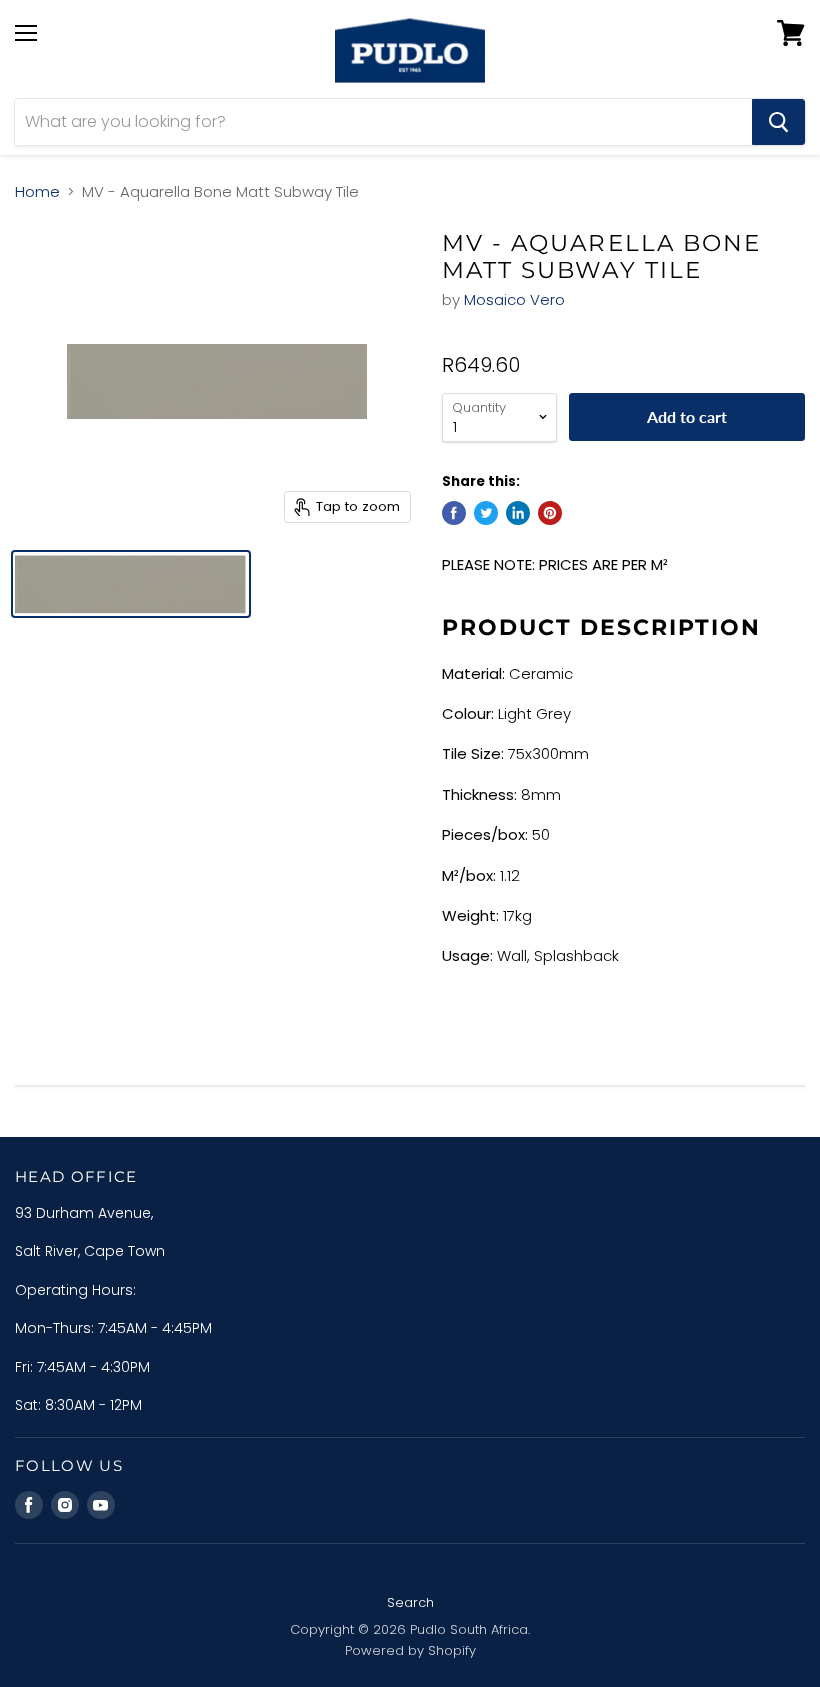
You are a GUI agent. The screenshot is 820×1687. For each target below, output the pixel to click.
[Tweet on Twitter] (486, 513)
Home (37, 191)
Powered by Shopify (410, 1650)
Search (410, 1602)
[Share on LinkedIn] (518, 513)
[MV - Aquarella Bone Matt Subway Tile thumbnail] (131, 584)
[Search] (778, 122)
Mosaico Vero (514, 299)
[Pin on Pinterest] (550, 513)
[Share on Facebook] (454, 513)
